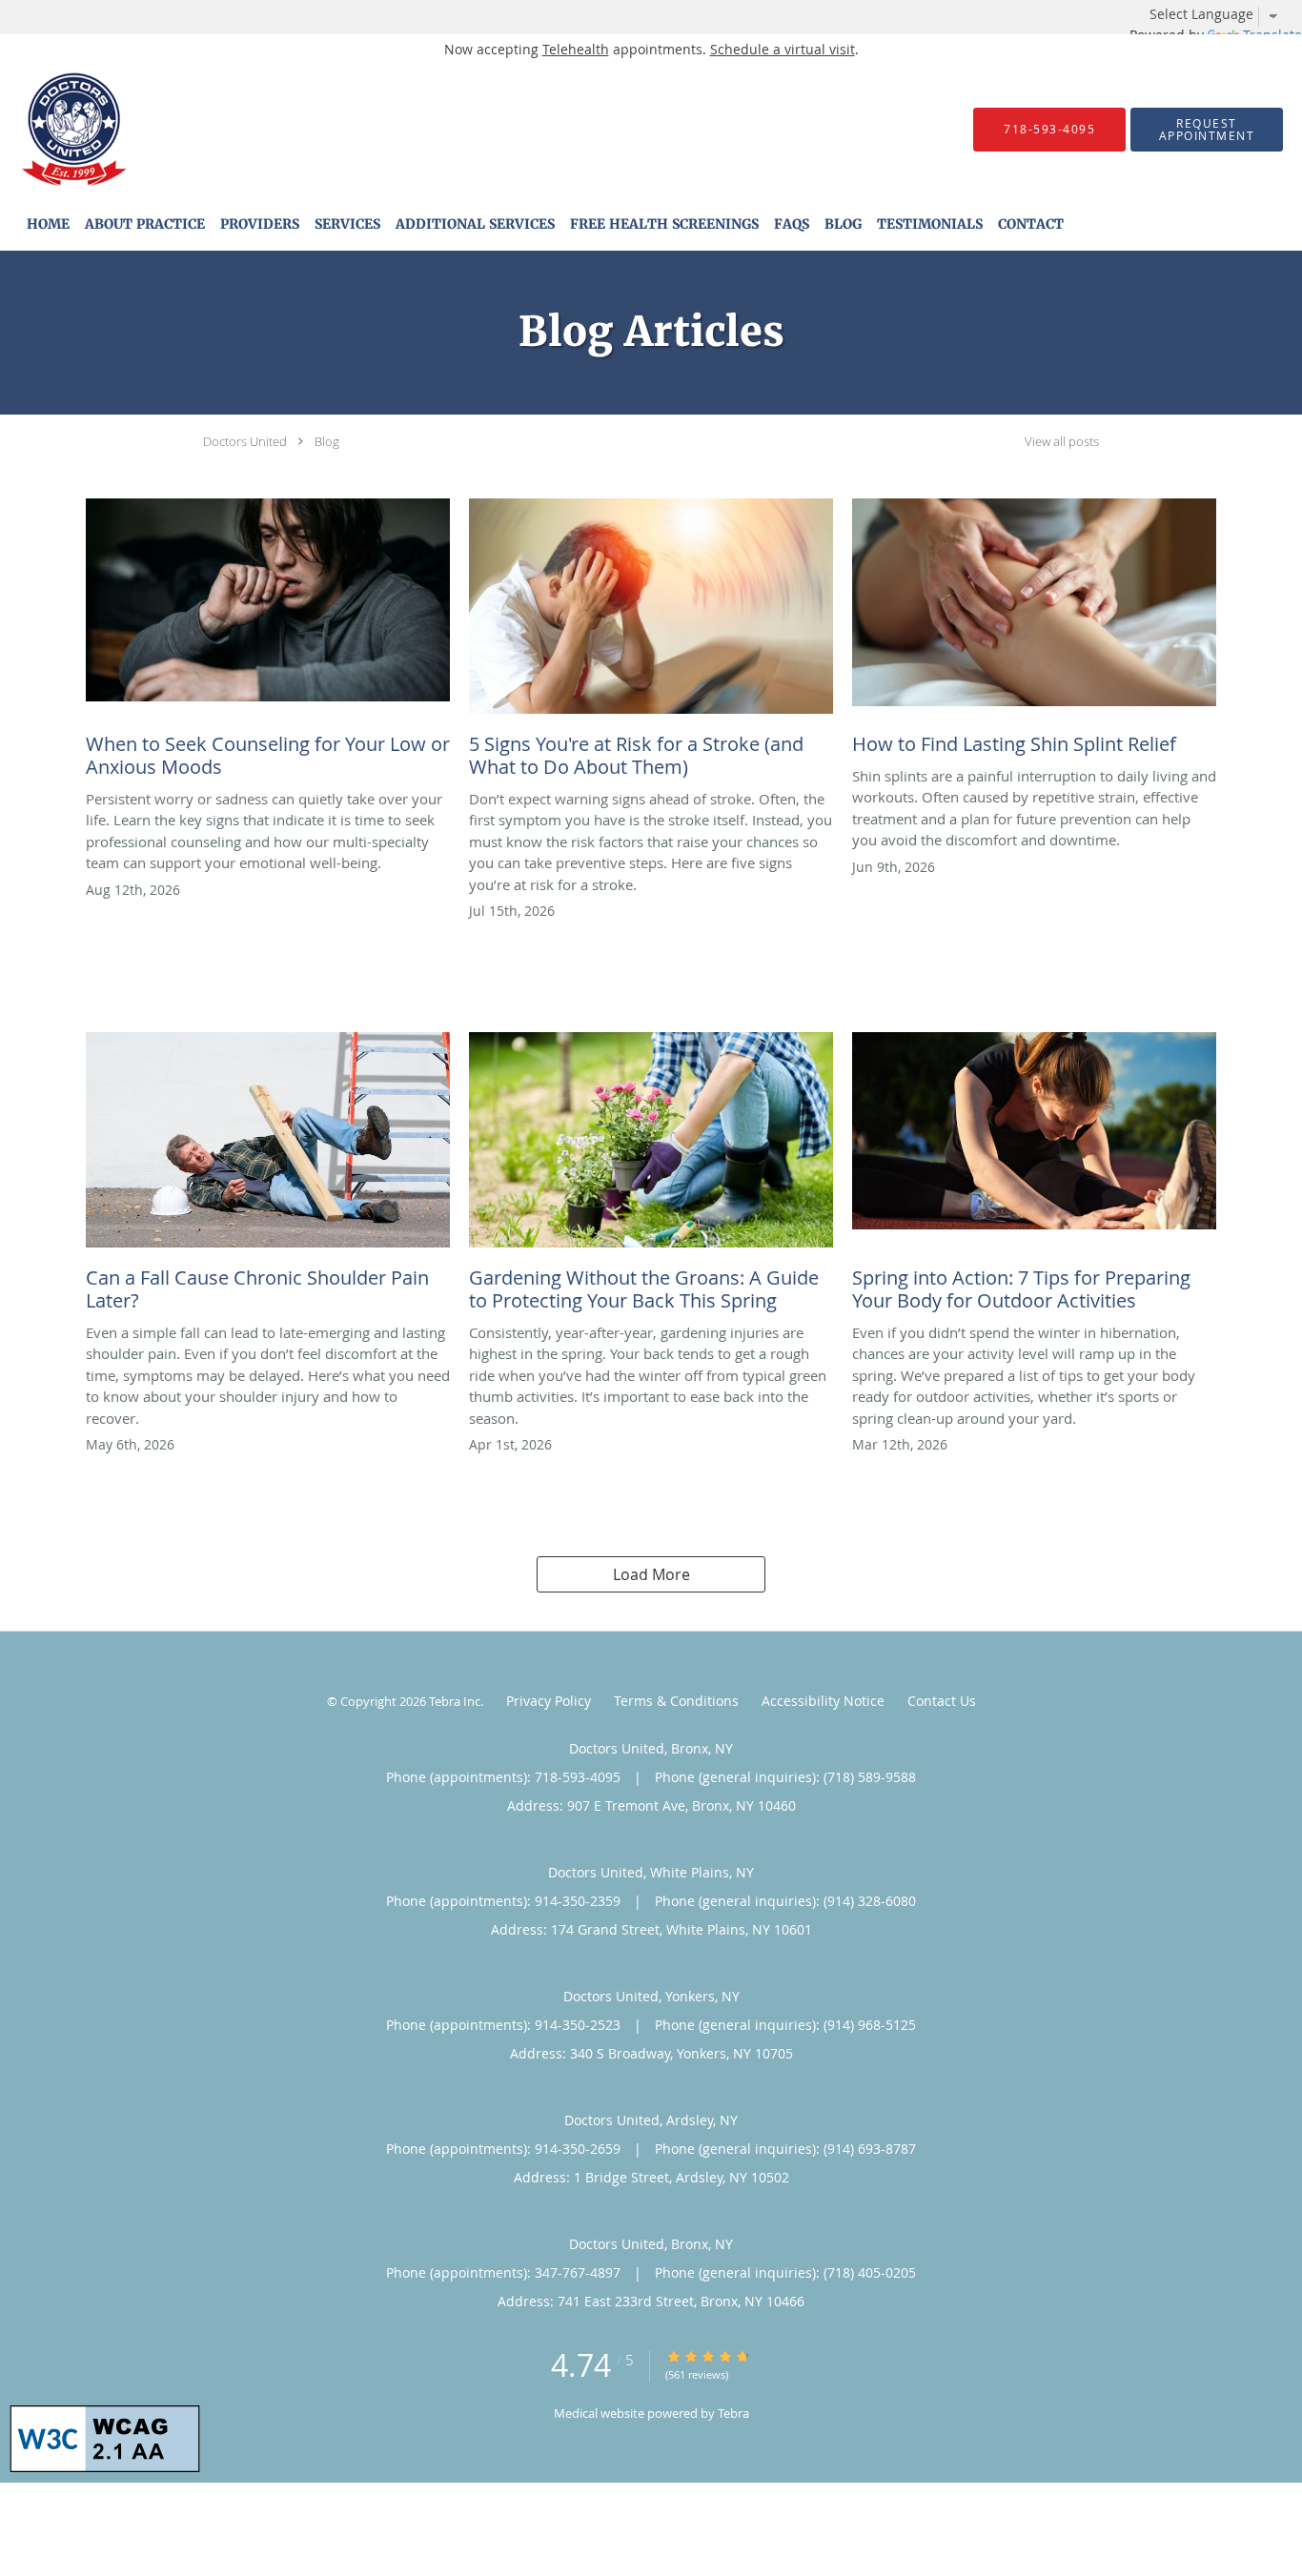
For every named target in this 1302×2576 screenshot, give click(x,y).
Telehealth (576, 49)
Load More (651, 1574)
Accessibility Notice (823, 1701)
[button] (1207, 130)
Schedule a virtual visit (783, 49)
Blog (327, 441)
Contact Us (942, 1701)
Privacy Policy (549, 1701)
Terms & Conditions (676, 1701)
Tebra (733, 2413)
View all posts (1062, 442)
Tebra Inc (455, 1701)
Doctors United (245, 441)
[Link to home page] (45, 129)
